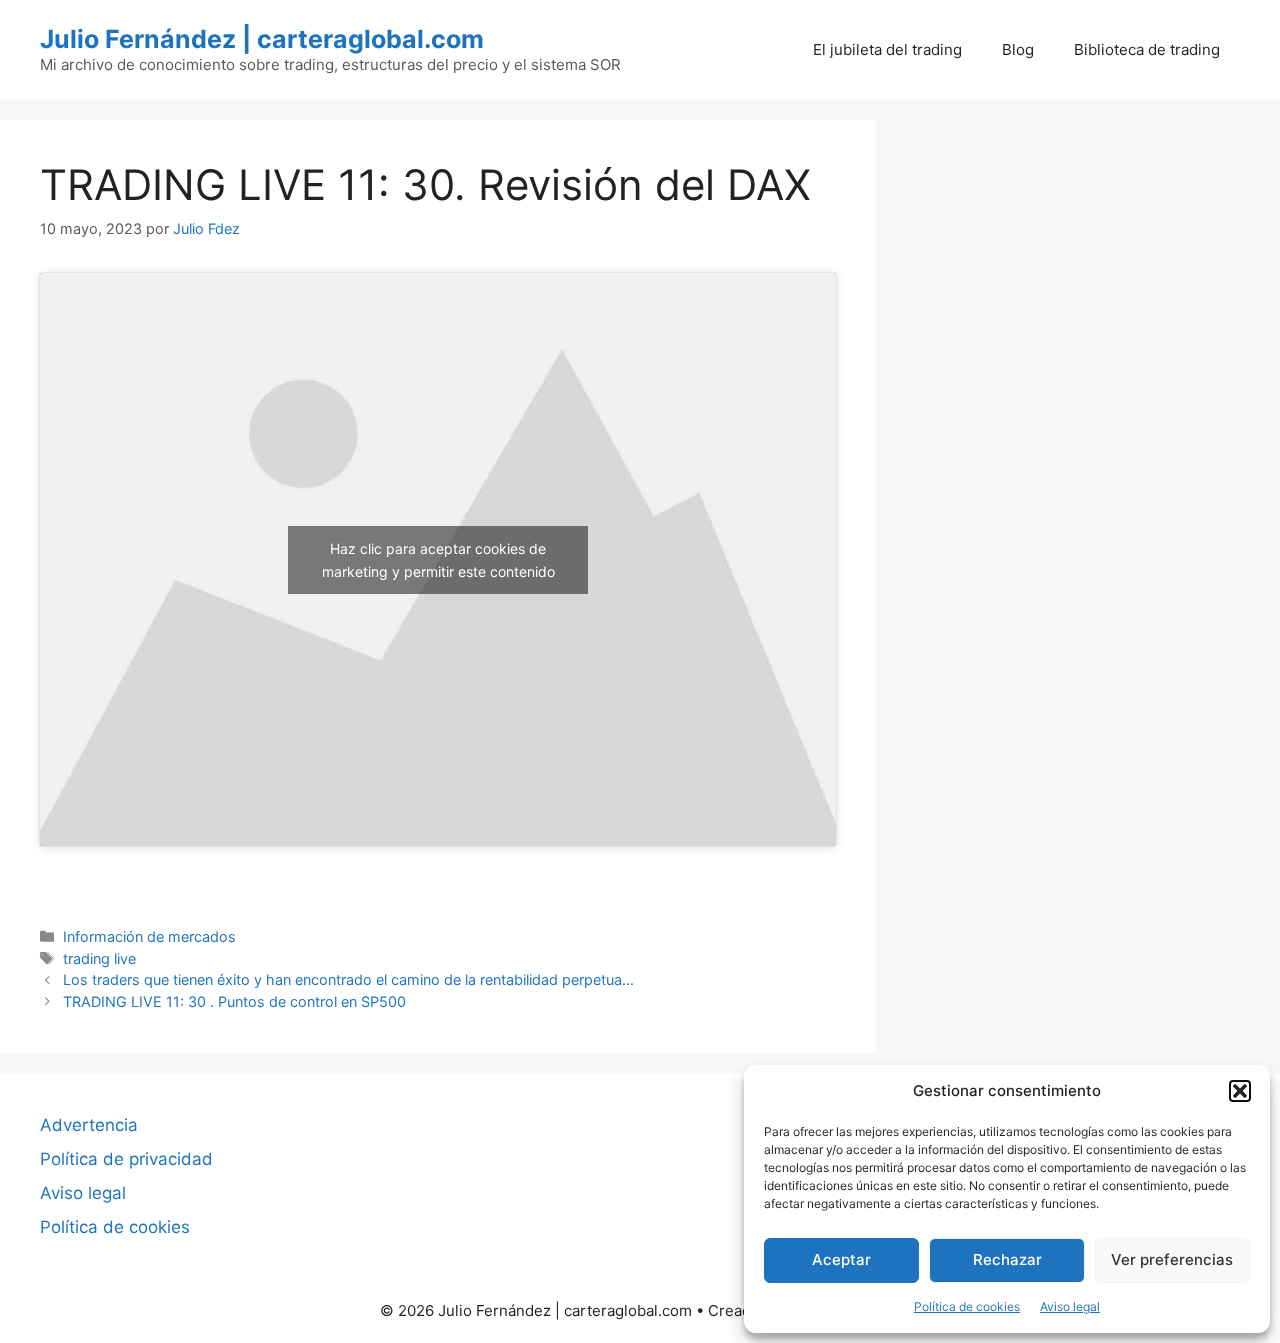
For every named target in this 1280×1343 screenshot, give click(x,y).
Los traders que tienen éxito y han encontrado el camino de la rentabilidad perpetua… (348, 979)
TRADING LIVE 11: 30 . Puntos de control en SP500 (234, 1001)
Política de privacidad (126, 1159)
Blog (1018, 49)
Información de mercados (149, 936)
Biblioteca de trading (1147, 49)
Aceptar (841, 1259)
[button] (1240, 1091)
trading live (99, 958)
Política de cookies (967, 1306)
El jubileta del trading (887, 49)
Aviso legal (1070, 1306)
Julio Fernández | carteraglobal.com (262, 39)
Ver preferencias (1172, 1259)
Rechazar (1007, 1259)
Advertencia (89, 1125)
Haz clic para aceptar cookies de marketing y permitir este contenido (438, 560)
